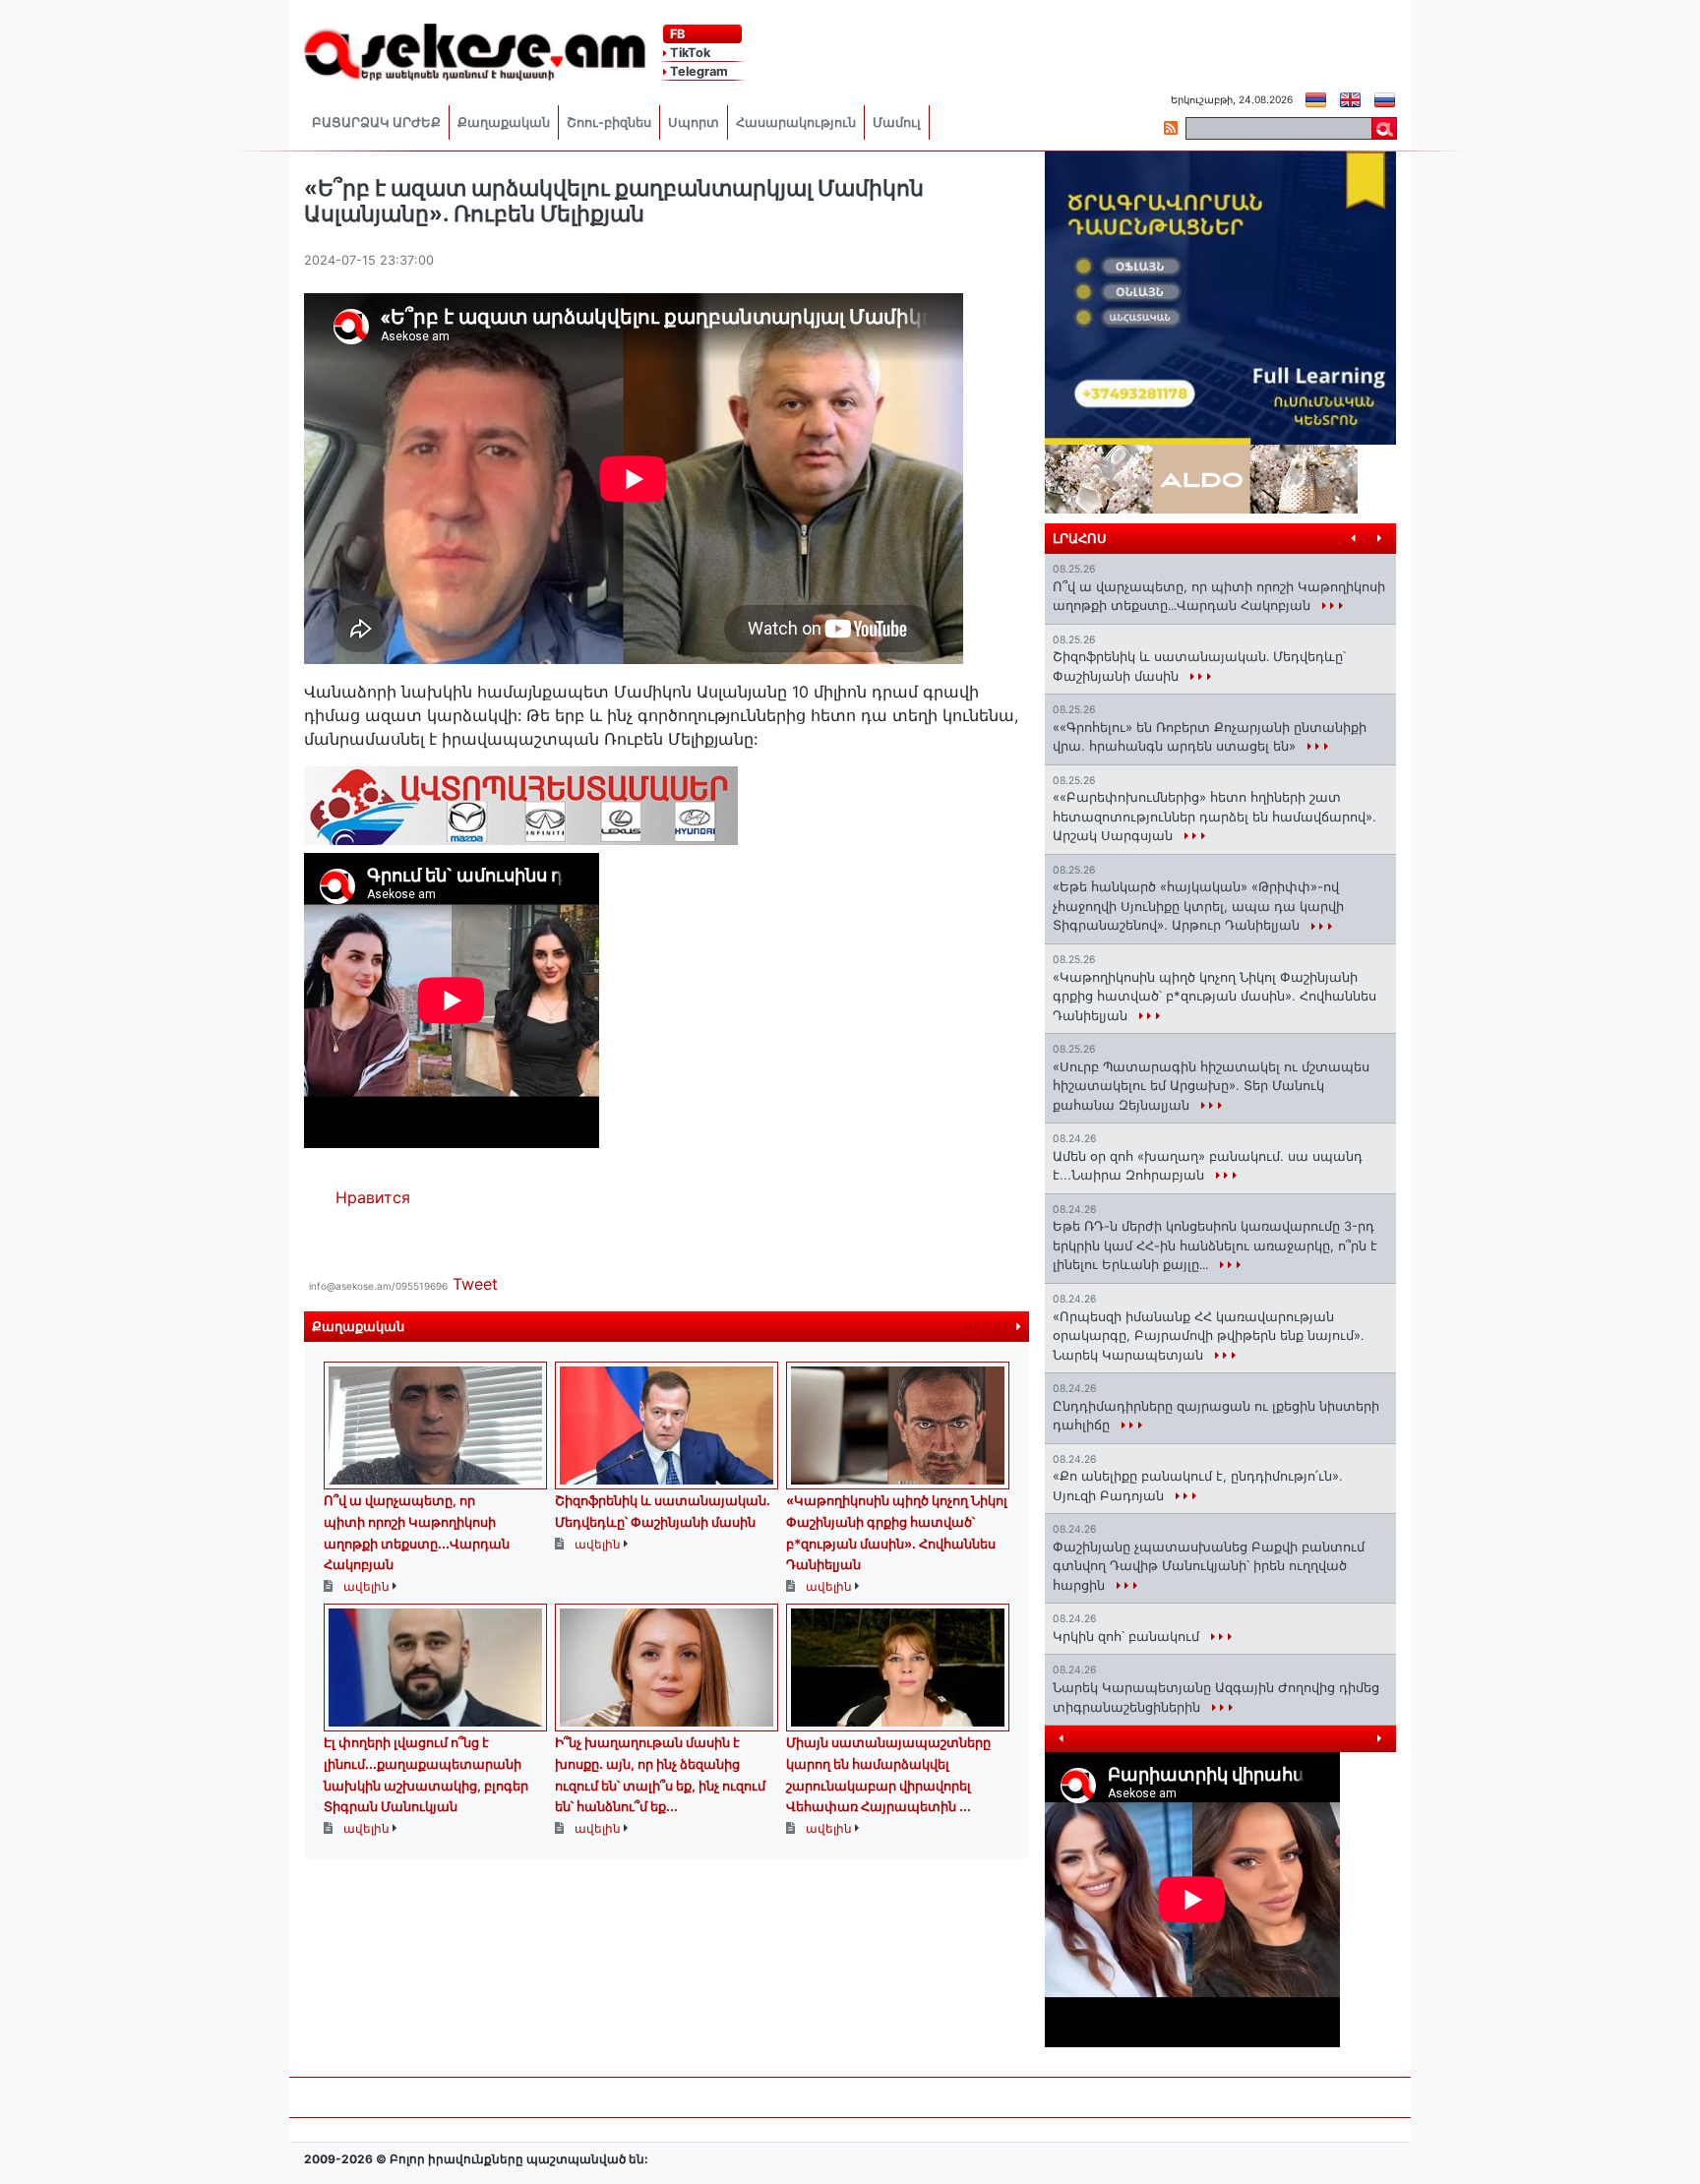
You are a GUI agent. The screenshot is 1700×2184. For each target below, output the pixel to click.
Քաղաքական (504, 122)
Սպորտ (694, 122)
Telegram (698, 71)
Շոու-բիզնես (609, 122)
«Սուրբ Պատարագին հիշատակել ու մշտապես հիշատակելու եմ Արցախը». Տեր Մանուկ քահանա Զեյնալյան (1211, 1086)
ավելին (990, 1327)
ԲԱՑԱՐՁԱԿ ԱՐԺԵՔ (376, 122)
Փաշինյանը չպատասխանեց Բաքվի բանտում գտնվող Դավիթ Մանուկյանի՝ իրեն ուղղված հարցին (1209, 1566)
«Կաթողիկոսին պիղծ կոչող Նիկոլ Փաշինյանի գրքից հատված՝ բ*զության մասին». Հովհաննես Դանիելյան (1214, 996)
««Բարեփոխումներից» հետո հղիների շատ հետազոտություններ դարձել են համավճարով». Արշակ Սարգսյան (1214, 816)
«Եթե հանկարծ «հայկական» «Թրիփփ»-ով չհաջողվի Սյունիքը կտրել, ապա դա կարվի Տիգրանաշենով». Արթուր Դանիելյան (1198, 906)
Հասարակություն (796, 122)
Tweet (475, 1284)
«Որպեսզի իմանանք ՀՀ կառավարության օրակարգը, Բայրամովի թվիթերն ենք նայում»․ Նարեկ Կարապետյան (1208, 1335)
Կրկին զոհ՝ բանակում (1128, 1636)
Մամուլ (897, 122)
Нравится (373, 1197)
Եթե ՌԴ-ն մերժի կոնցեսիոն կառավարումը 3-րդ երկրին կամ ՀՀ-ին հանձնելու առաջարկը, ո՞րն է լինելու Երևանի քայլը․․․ (1215, 1245)
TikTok (689, 53)
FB (676, 34)
